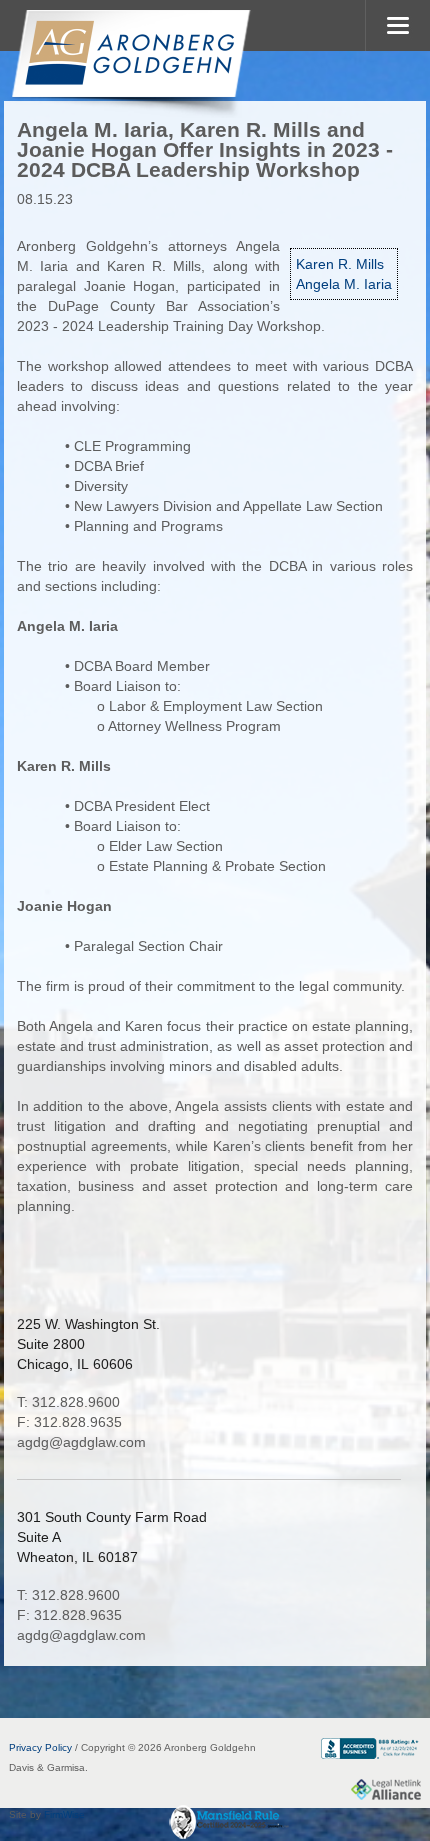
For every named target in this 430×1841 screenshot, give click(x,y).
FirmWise (64, 1814)
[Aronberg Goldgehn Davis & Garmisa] (130, 64)
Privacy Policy (40, 1747)
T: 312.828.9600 (68, 1402)
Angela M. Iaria (344, 284)
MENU (397, 25)
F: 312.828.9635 (69, 1422)
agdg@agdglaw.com (81, 1442)
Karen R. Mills (340, 264)
